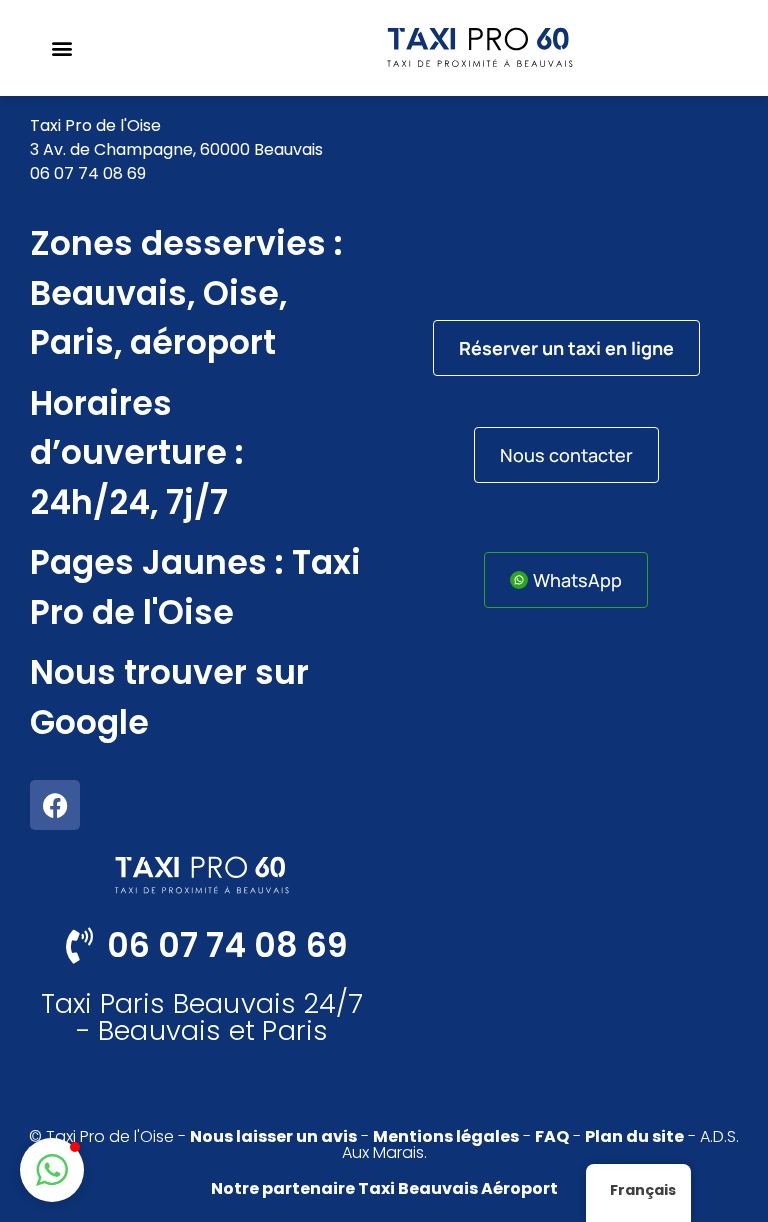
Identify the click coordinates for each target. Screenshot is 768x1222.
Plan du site (634, 1136)
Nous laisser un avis (273, 1136)
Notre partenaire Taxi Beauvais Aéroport (384, 1188)
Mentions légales (446, 1136)
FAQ (552, 1136)
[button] (61, 48)
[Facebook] (55, 805)
